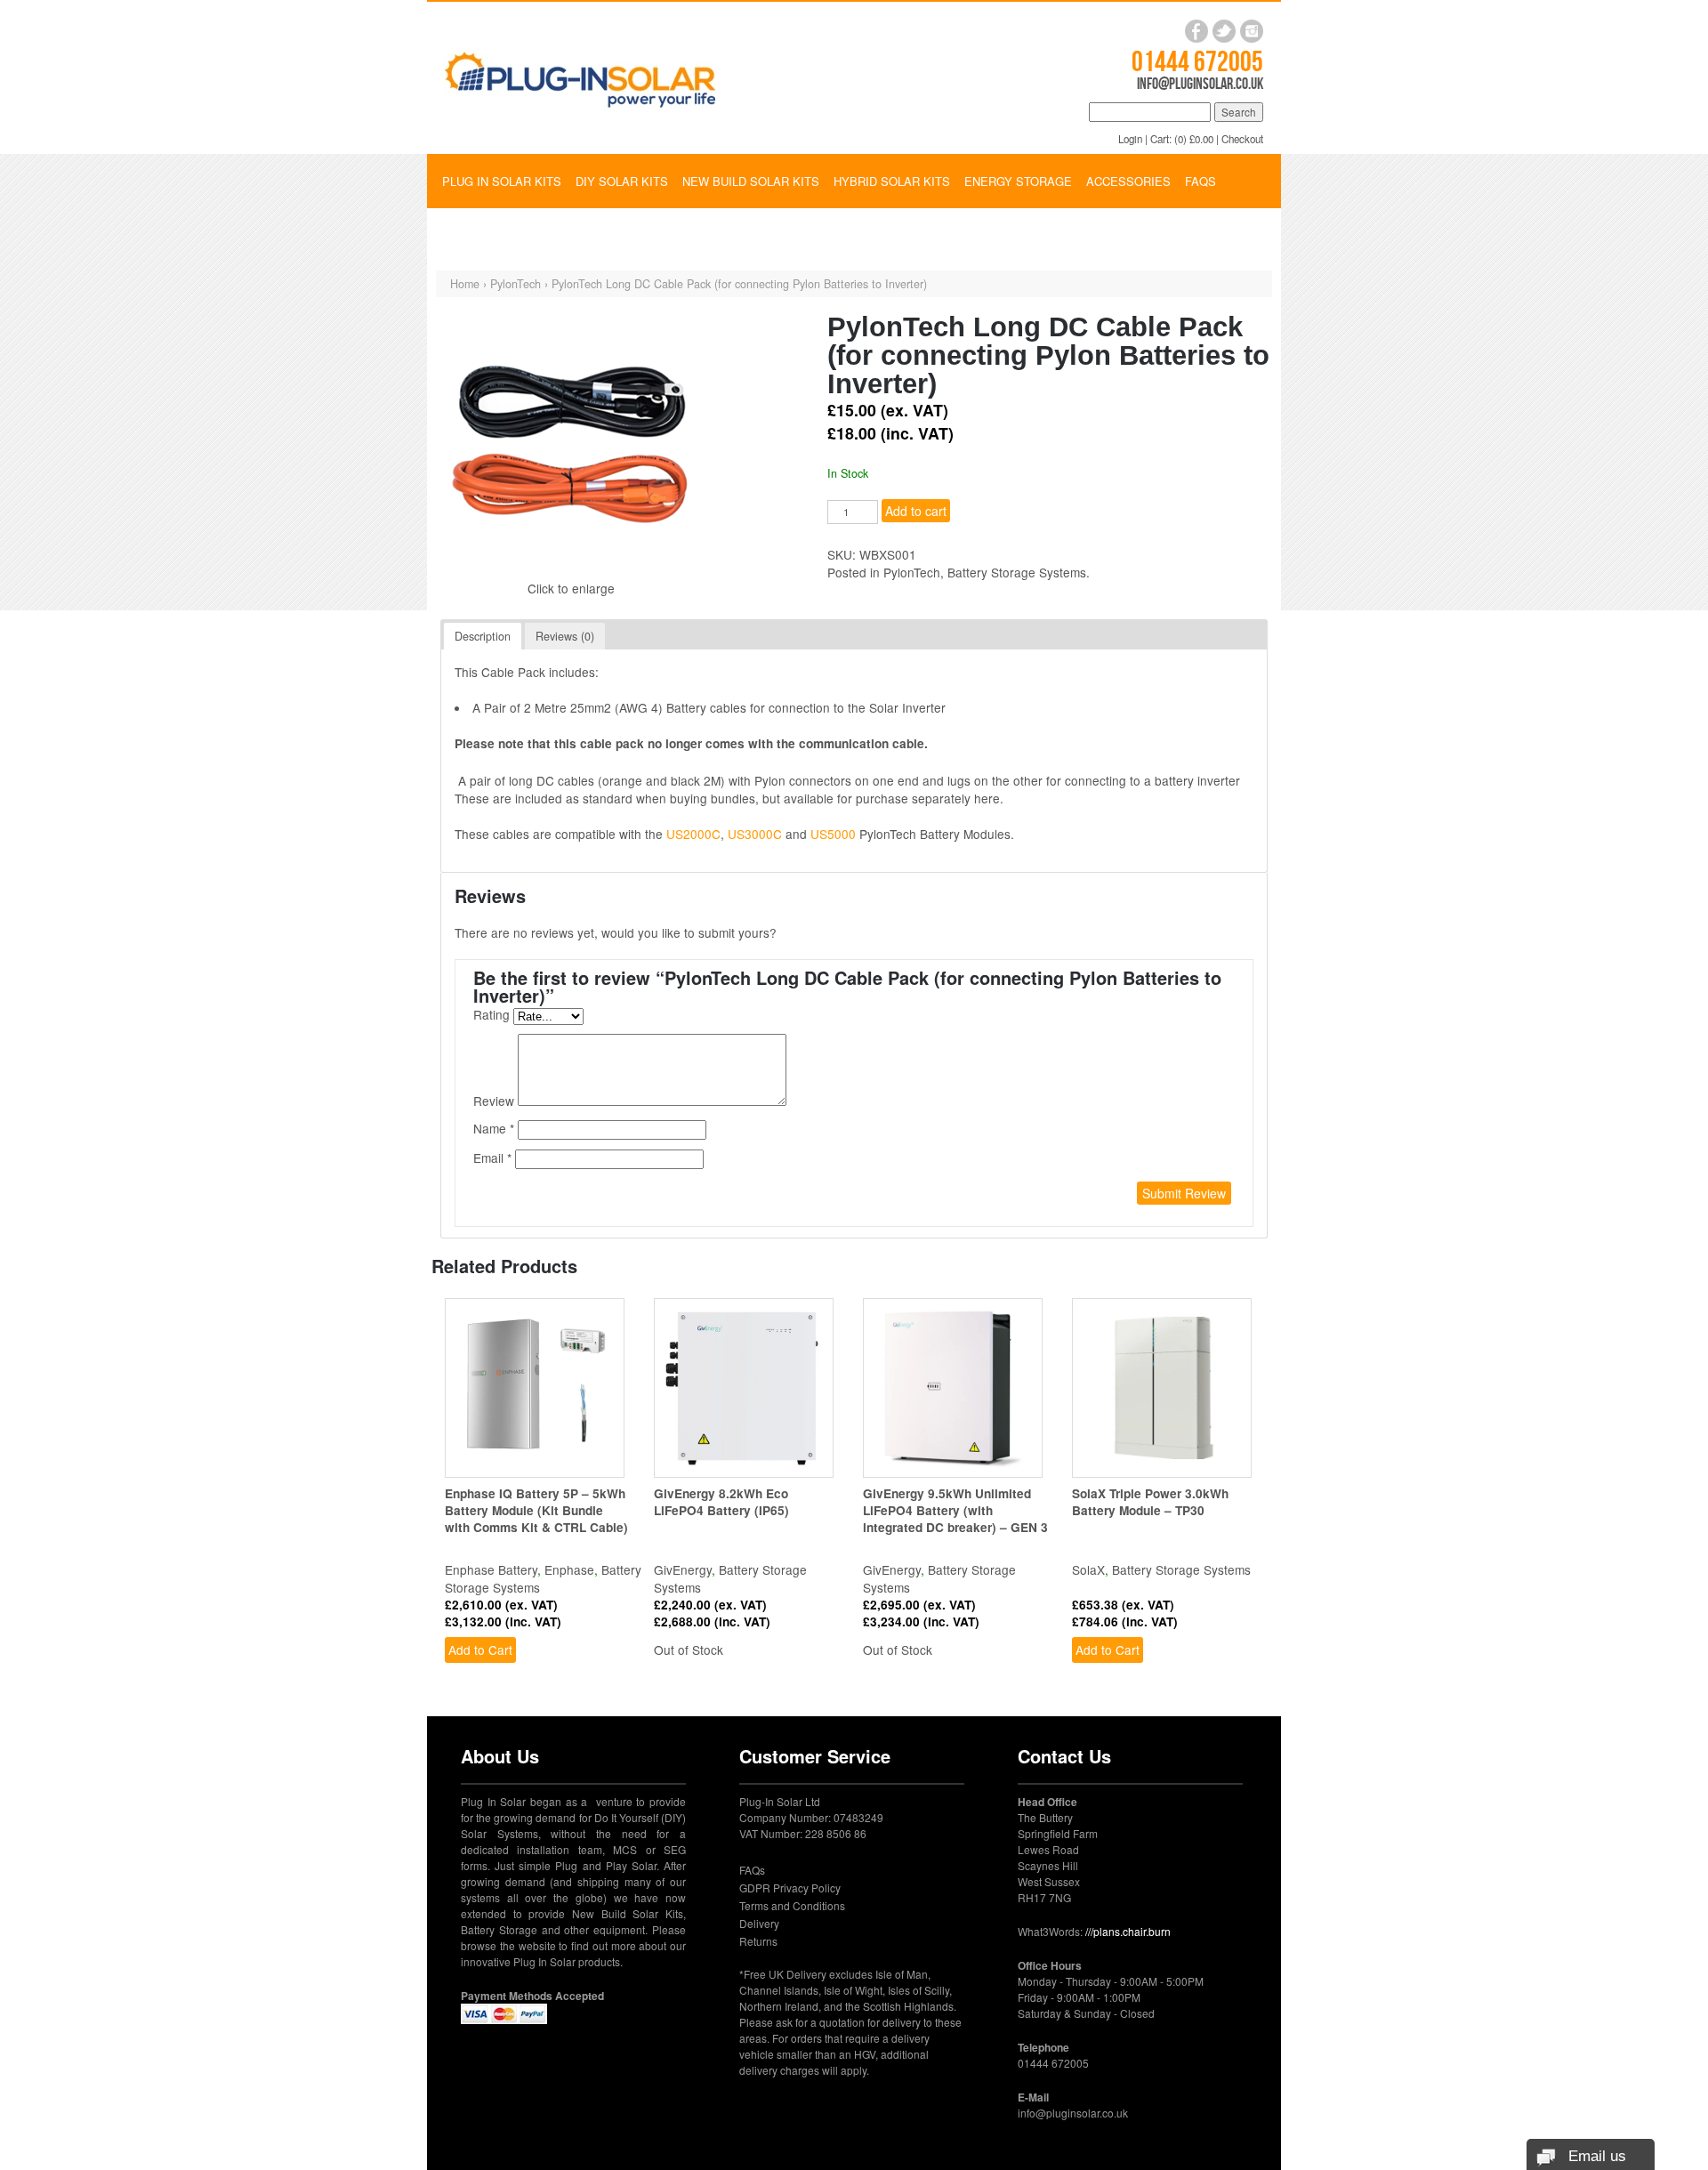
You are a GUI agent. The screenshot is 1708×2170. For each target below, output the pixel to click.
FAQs (1200, 181)
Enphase (569, 1569)
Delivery (759, 1923)
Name (490, 1128)
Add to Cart (480, 1650)
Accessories (1128, 181)
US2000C (693, 834)
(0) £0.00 (1194, 139)
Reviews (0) (565, 636)
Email (488, 1158)
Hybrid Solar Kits (892, 181)
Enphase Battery (491, 1569)
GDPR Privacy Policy (790, 1888)
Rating (493, 1014)
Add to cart (916, 511)
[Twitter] (1224, 31)
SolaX (1088, 1569)
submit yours (734, 932)
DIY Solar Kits (622, 181)
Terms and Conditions (792, 1905)
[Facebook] (1196, 31)
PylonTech (516, 284)
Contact (469, 234)
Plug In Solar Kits (502, 181)
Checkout (1242, 139)
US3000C (755, 834)
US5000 (833, 834)
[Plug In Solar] (580, 76)
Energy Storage (1018, 181)
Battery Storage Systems (1017, 572)
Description (483, 636)
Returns (758, 1941)
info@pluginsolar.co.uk (1200, 84)
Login (1130, 139)
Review (495, 1101)
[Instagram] (1252, 31)
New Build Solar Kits (751, 181)
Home (465, 284)
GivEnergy (683, 1569)
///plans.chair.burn (1128, 1931)
